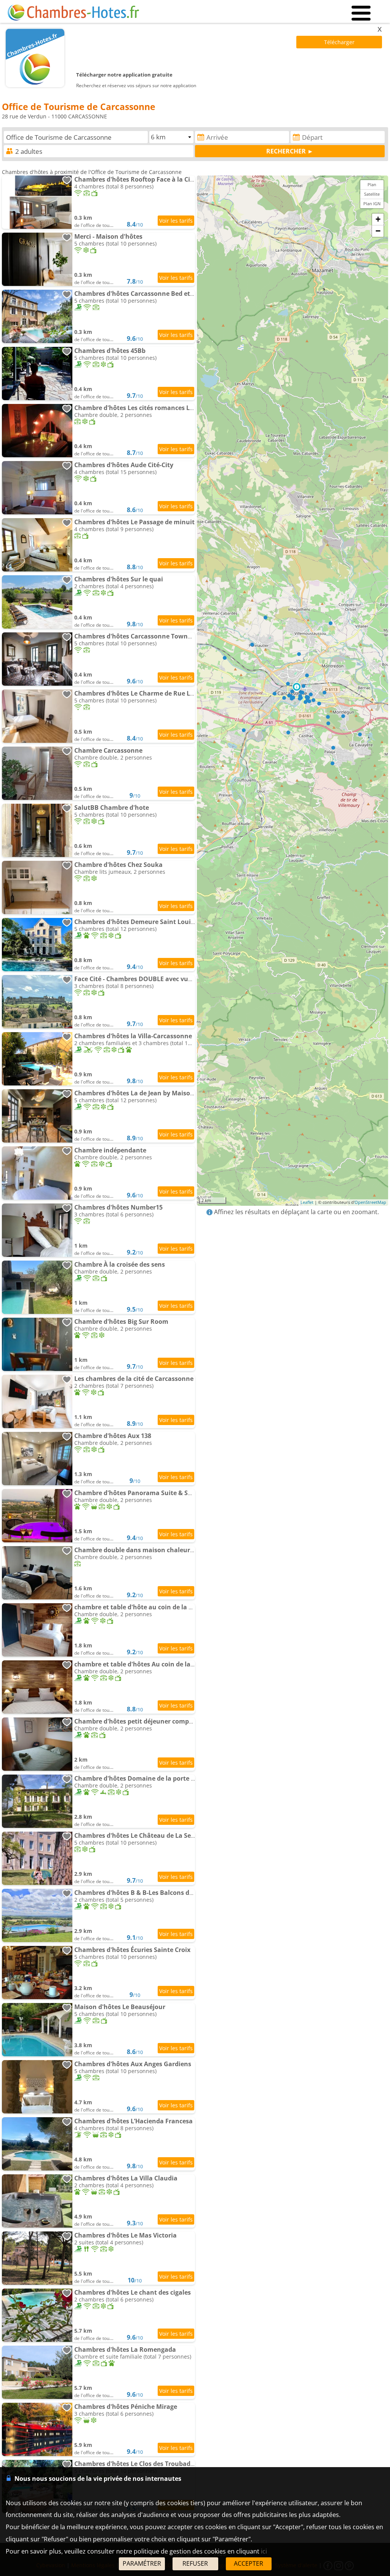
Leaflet (307, 1202)
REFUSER (195, 2563)
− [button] (378, 231)
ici (264, 2551)
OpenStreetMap (370, 1202)
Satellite (372, 194)
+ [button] (378, 219)
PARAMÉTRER (142, 2563)
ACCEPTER (249, 2563)
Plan (372, 184)
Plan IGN (372, 203)
